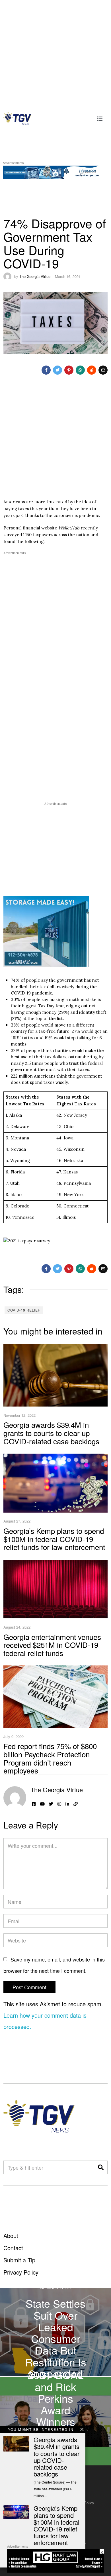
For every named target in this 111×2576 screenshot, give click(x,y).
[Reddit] (92, 370)
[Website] (76, 1804)
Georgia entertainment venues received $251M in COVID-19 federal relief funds (52, 1645)
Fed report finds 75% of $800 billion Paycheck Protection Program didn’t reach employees (50, 1758)
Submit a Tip (19, 2260)
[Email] (103, 370)
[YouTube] (42, 1804)
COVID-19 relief (24, 1310)
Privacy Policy (21, 2272)
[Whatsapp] (80, 370)
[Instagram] (59, 1804)
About (11, 2236)
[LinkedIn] (67, 1804)
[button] (101, 2167)
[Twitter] (57, 370)
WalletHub (69, 528)
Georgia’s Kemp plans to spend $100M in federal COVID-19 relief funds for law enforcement (54, 1539)
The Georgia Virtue (35, 276)
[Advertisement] (55, 53)
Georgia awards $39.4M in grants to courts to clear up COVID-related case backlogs (51, 1433)
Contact (13, 2248)
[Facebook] (46, 370)
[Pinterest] (69, 370)
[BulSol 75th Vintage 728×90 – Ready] (55, 171)
